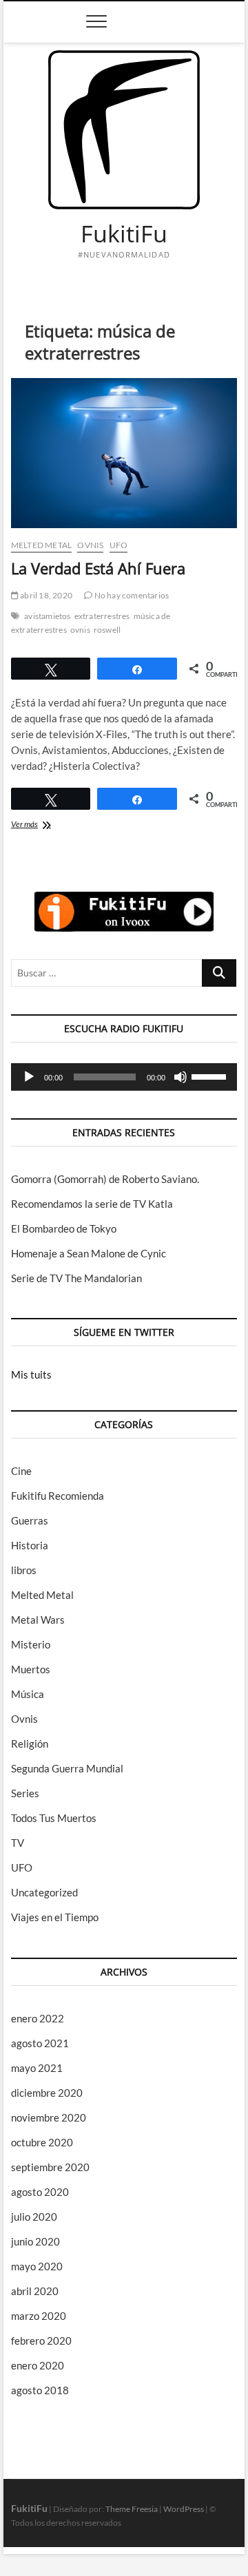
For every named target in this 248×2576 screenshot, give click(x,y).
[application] (124, 1077)
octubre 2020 (42, 2142)
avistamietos (47, 616)
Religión (30, 1743)
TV (18, 1843)
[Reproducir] (29, 1077)
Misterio (31, 1644)
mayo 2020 (37, 2266)
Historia (30, 1545)
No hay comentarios (131, 595)
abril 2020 (35, 2291)
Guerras (30, 1520)
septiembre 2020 (50, 2167)
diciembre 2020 (47, 2093)
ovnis (80, 630)
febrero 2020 (41, 2341)
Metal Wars (38, 1620)
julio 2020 (34, 2217)
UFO (119, 545)
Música (28, 1694)
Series (25, 1793)
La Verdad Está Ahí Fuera (98, 568)
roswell (107, 630)
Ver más (36, 825)
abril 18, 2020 (45, 595)
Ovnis (90, 545)
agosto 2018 (40, 2390)
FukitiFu (124, 234)
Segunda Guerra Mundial (67, 1768)
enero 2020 (38, 2365)
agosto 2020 (40, 2192)
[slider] (211, 1076)
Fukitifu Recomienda (58, 1496)
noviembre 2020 (49, 2117)
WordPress (184, 2509)
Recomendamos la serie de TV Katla (92, 1204)
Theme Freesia (132, 2509)
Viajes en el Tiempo (55, 1917)
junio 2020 (35, 2241)
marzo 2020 (39, 2316)
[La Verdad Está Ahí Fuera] (124, 453)
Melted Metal (41, 545)
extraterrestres (102, 616)
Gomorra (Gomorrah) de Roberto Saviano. (105, 1179)
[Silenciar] (180, 1077)
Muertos (31, 1669)
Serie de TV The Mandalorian (76, 1278)
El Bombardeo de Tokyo (64, 1228)
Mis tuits (31, 1374)
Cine (21, 1471)
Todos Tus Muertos (54, 1818)
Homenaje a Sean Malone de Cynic (89, 1253)
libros (24, 1570)
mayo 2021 (37, 2068)
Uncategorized (44, 1892)
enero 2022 (38, 2018)
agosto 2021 (40, 2043)
